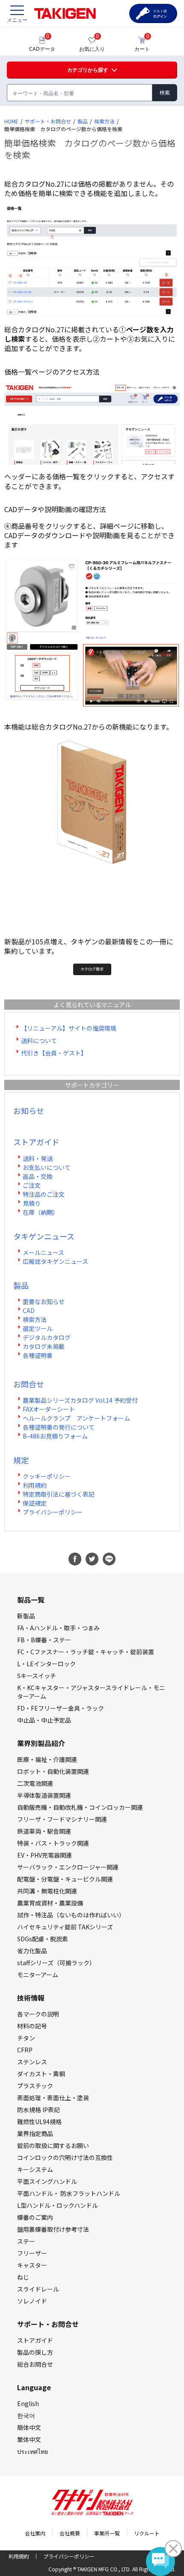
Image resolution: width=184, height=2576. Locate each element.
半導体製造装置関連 (44, 1795)
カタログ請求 (92, 969)
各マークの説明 (38, 2014)
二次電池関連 (35, 1783)
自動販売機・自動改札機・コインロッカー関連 (80, 1807)
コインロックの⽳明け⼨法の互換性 (65, 2157)
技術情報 (31, 1998)
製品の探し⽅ (35, 2352)
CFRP (25, 2050)
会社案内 (35, 2533)
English (28, 2403)
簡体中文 (29, 2427)
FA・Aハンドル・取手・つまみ (58, 1628)
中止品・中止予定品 (44, 1720)
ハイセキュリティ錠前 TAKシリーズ (65, 1927)
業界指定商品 (35, 2133)
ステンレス (32, 2062)
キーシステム (35, 2169)
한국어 (26, 2415)
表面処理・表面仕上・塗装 (53, 2098)
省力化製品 (32, 1951)
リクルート (147, 2533)
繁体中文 (29, 2439)
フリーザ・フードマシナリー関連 (62, 1819)
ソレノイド (32, 2301)
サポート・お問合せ (48, 121)
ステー (26, 2241)
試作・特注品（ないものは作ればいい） (71, 1915)
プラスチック (35, 2086)
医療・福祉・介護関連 (47, 1759)
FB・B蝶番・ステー (44, 1640)
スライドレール (38, 2289)
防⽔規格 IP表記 (39, 2110)
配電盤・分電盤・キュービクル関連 (65, 1879)
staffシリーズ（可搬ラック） (56, 1963)
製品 (83, 121)
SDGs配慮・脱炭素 (43, 1939)
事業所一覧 (107, 2533)
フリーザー (32, 2253)
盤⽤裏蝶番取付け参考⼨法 (53, 2229)
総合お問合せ (35, 2364)
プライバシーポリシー (69, 2556)
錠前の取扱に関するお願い (53, 2145)
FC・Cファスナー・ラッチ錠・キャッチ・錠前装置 (86, 1652)
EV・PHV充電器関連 (45, 1855)
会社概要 (70, 2533)
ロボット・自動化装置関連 (53, 1771)
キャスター (32, 2265)
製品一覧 (31, 1600)
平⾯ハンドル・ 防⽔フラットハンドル (69, 2193)
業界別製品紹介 (41, 1743)
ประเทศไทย (33, 2451)
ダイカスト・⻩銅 (41, 2074)
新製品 (26, 1616)
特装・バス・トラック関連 (53, 1843)
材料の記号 (32, 2026)
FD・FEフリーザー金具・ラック (61, 1708)
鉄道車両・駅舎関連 (44, 1831)
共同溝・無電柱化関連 (47, 1891)
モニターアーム (38, 1975)
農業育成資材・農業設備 (50, 1903)
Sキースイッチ (37, 1676)
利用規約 (19, 2556)
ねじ (23, 2277)
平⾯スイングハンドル (47, 2181)
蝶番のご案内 (35, 2217)
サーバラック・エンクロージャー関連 (68, 1867)
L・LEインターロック (46, 1664)
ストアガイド (35, 2340)
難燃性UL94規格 (39, 2122)
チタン (26, 2038)
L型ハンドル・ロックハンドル (58, 2205)
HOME (11, 121)
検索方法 (104, 121)
